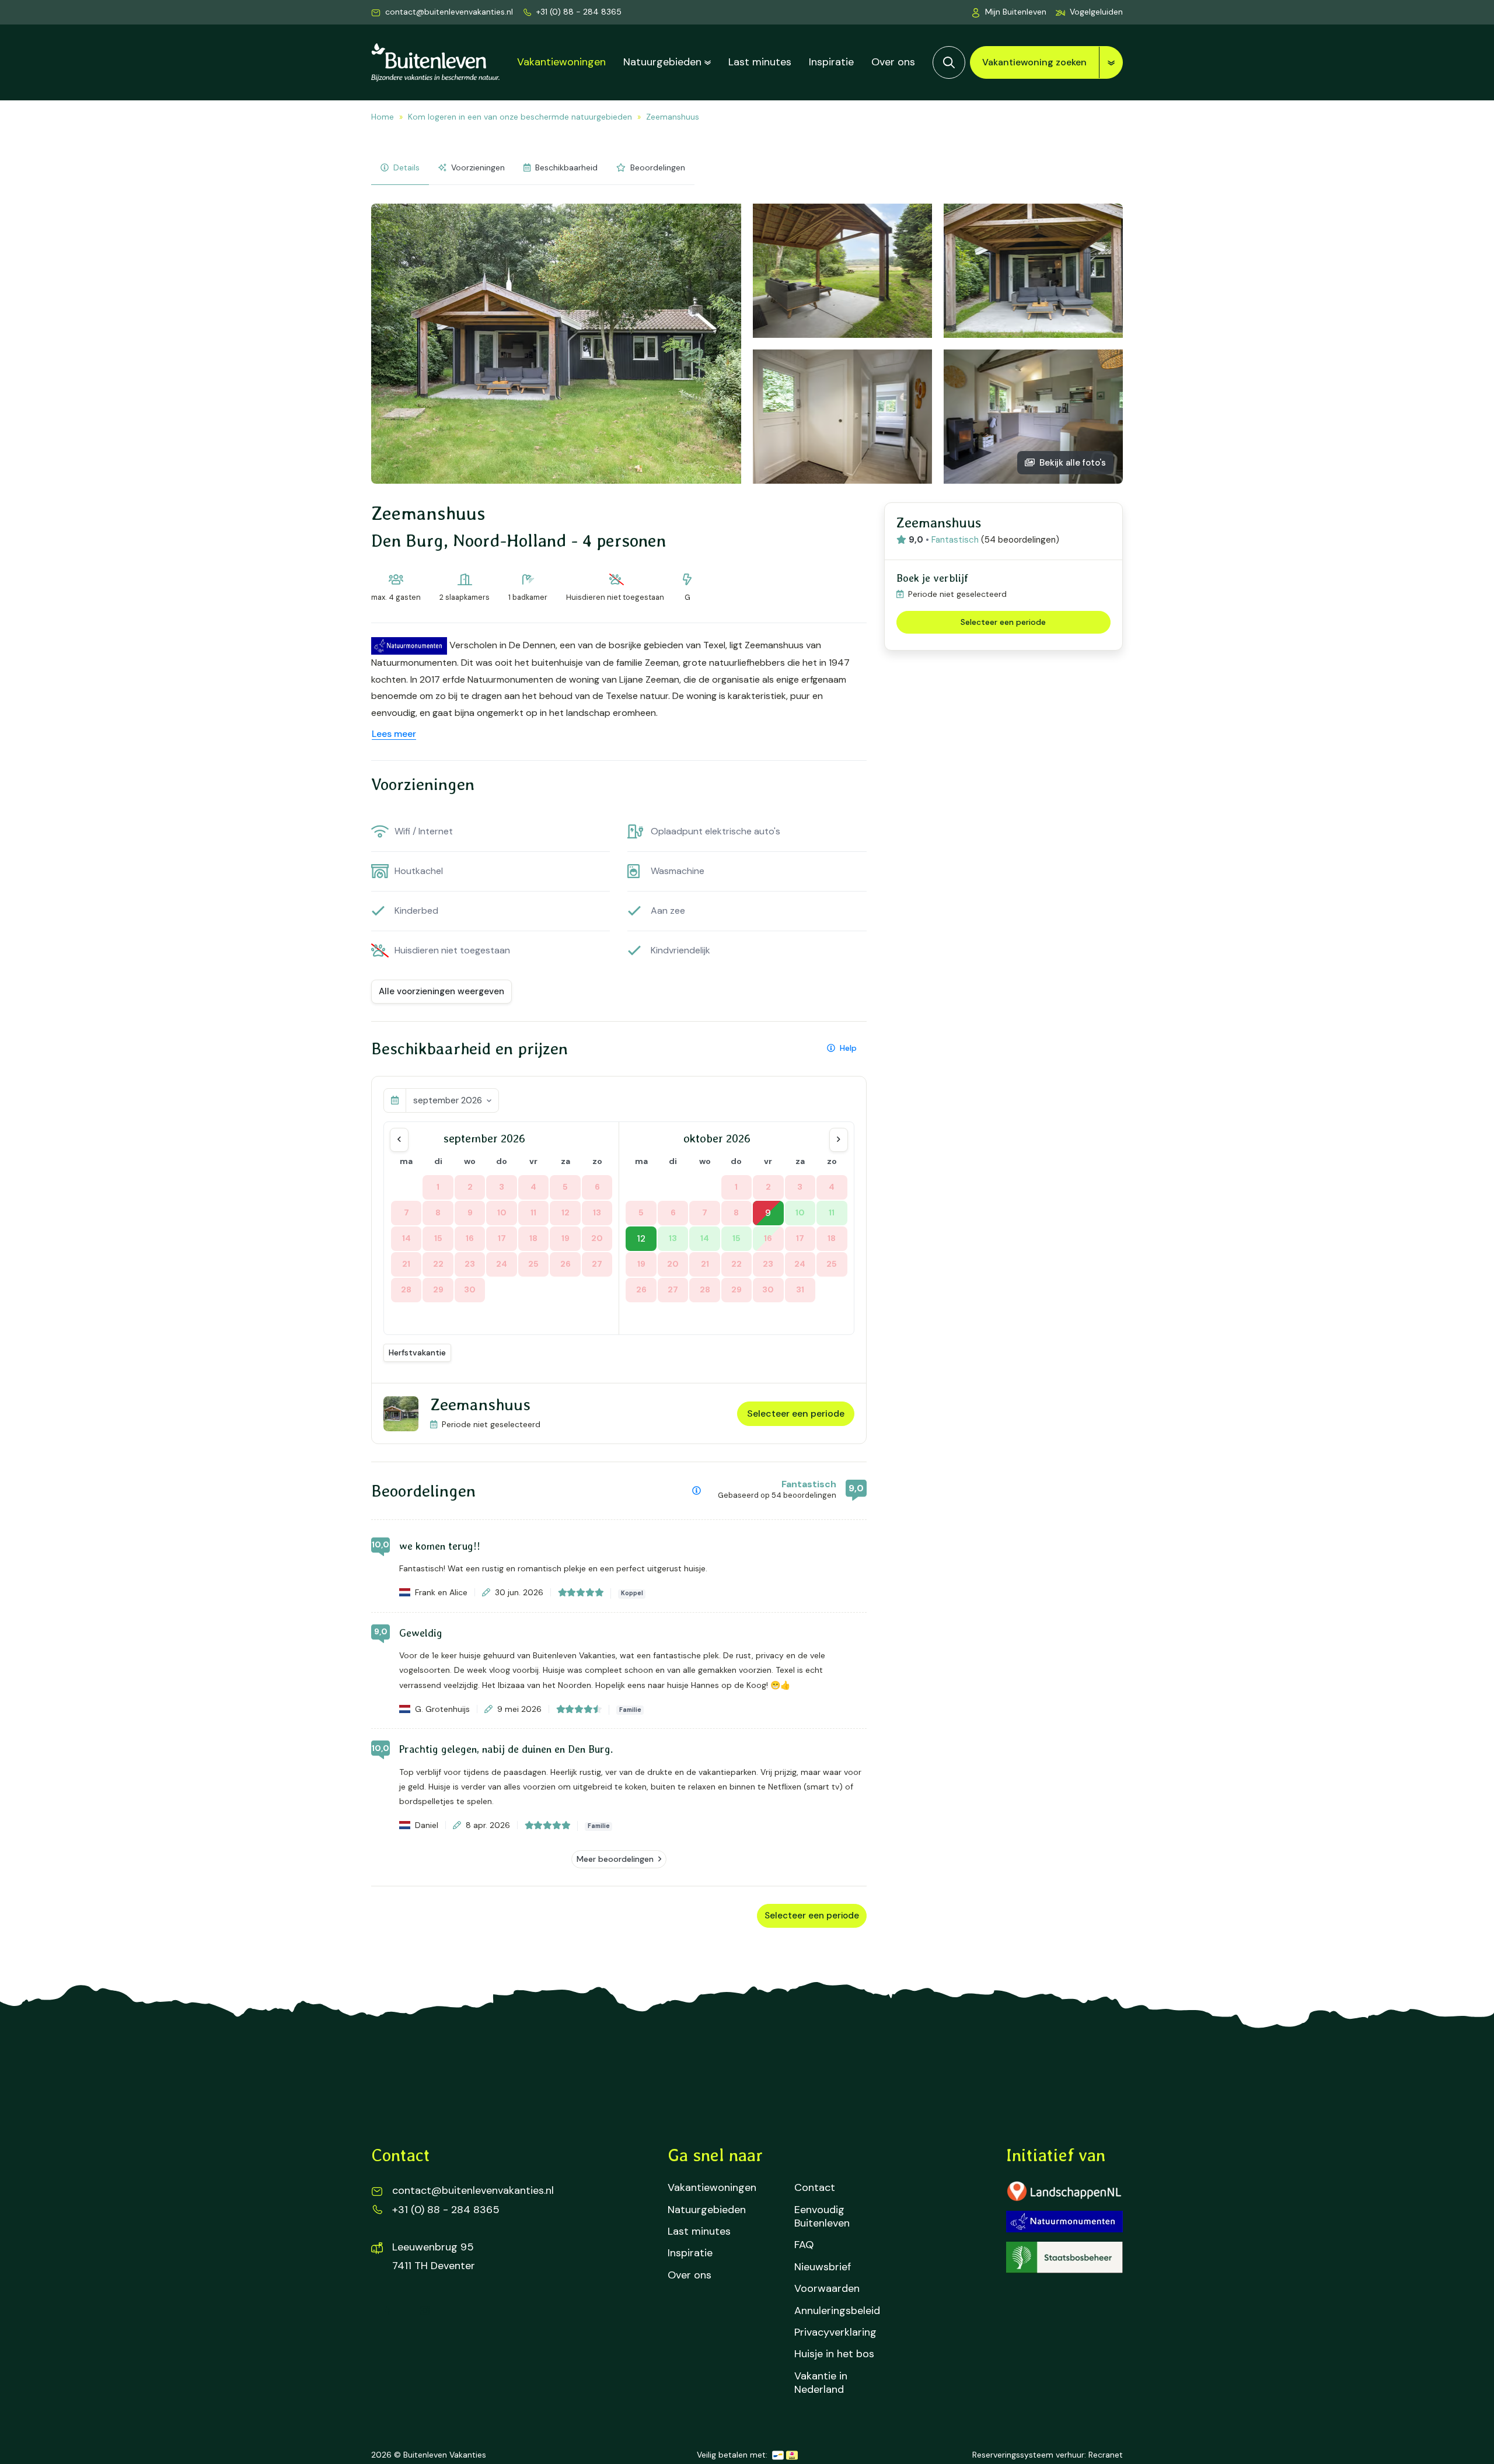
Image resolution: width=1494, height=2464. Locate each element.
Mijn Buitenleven (1016, 12)
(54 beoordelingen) (1020, 540)
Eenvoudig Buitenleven (822, 2217)
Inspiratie (831, 62)
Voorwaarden (827, 2289)
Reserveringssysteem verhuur (1028, 2455)
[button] (1089, 12)
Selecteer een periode (796, 1413)
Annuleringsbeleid (837, 2311)
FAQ (804, 2245)
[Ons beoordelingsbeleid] (697, 1491)
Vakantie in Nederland (821, 2383)
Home (383, 117)
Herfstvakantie (417, 1352)
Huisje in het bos (834, 2354)
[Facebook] (388, 2311)
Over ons (893, 62)
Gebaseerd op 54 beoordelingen (777, 1495)
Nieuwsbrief (823, 2267)
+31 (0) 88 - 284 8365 (579, 12)
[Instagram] (425, 2311)
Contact (815, 2188)
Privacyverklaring (835, 2332)
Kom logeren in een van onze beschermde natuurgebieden (520, 117)
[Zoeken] (949, 62)
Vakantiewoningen (561, 62)
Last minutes (760, 62)
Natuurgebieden (662, 62)
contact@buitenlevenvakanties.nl (449, 12)
